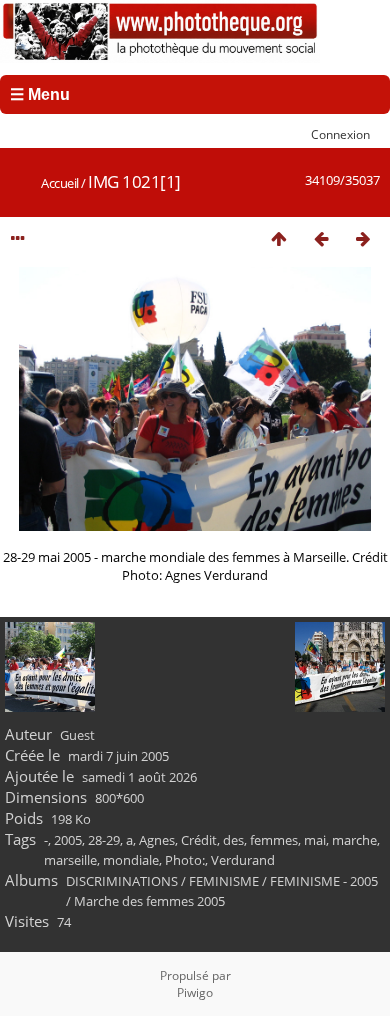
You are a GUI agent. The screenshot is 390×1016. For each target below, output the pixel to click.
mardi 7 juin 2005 (118, 756)
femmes (274, 840)
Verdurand (243, 860)
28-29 (104, 840)
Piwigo (195, 992)
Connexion (340, 134)
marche (354, 840)
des (233, 840)
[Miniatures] (279, 238)
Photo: (185, 860)
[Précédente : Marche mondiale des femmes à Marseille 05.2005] (321, 238)
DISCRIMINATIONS (122, 881)
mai (315, 840)
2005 (68, 840)
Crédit (199, 840)
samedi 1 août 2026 (139, 777)
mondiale (131, 860)
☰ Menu (40, 94)
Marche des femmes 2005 (149, 901)
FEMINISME (224, 881)
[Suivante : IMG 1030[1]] (363, 238)
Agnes (157, 840)
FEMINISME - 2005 (324, 881)
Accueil (60, 183)
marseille (70, 860)
